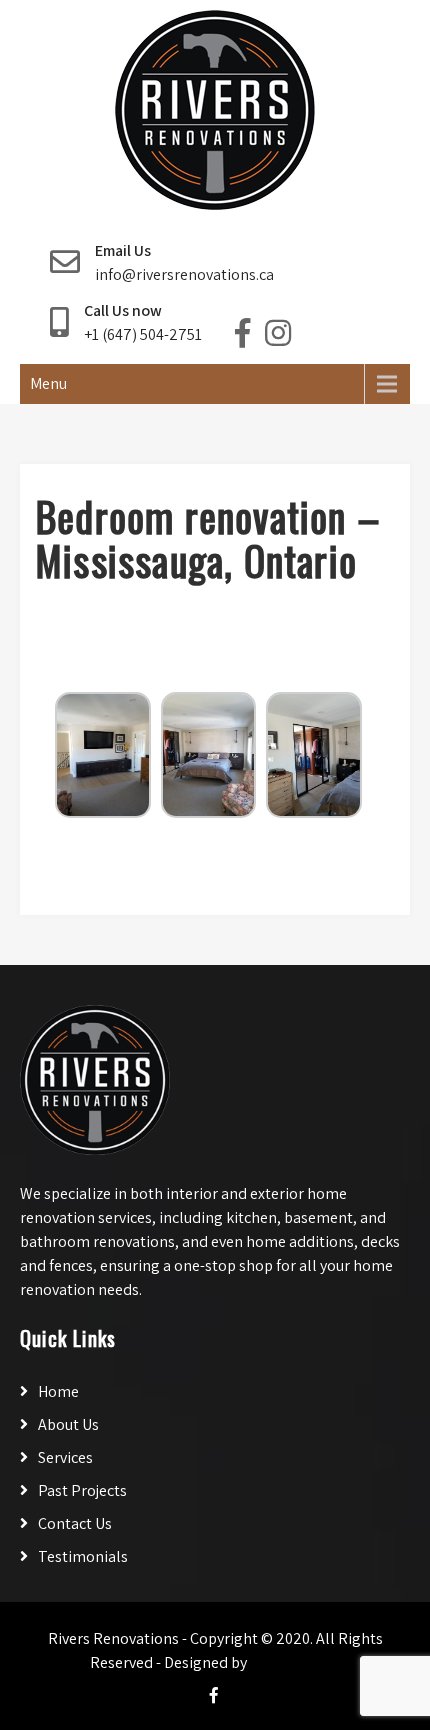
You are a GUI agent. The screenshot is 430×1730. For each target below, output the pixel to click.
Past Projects (82, 1490)
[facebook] (214, 1695)
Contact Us (75, 1523)
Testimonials (83, 1556)
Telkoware (295, 1662)
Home (58, 1391)
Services (65, 1457)
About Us (68, 1424)
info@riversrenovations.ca (184, 274)
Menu (48, 383)
